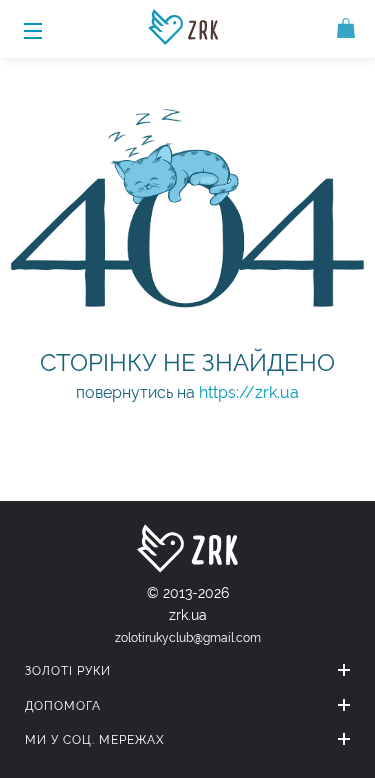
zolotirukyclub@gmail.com (188, 638)
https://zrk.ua (249, 392)
